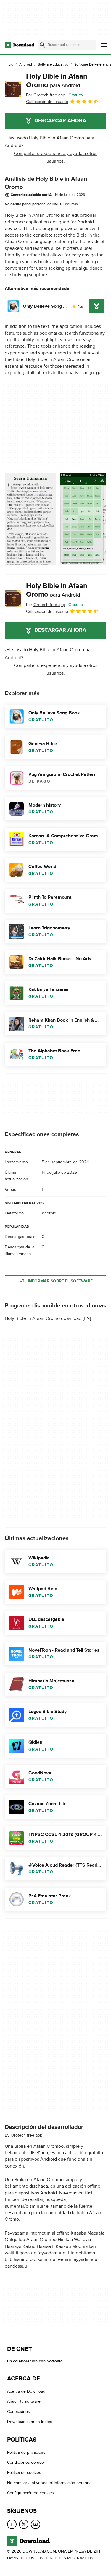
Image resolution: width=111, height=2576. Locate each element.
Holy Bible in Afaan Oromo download (43, 1318)
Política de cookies (24, 2472)
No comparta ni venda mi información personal (50, 2483)
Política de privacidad (26, 2452)
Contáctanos (18, 2412)
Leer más (71, 204)
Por (46, 95)
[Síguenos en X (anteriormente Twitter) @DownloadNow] (24, 2524)
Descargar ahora (60, 121)
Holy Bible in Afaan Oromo (57, 81)
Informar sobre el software (60, 1281)
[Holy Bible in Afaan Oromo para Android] (13, 89)
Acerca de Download (26, 2391)
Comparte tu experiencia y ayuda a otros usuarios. (56, 157)
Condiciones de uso (25, 2462)
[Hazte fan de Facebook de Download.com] (12, 2524)
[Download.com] (19, 45)
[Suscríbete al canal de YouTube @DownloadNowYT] (36, 2524)
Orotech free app (26, 2135)
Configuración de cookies (30, 2493)
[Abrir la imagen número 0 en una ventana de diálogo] (30, 519)
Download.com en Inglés (30, 2422)
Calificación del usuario (47, 102)
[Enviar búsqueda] (42, 45)
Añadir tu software (24, 2402)
